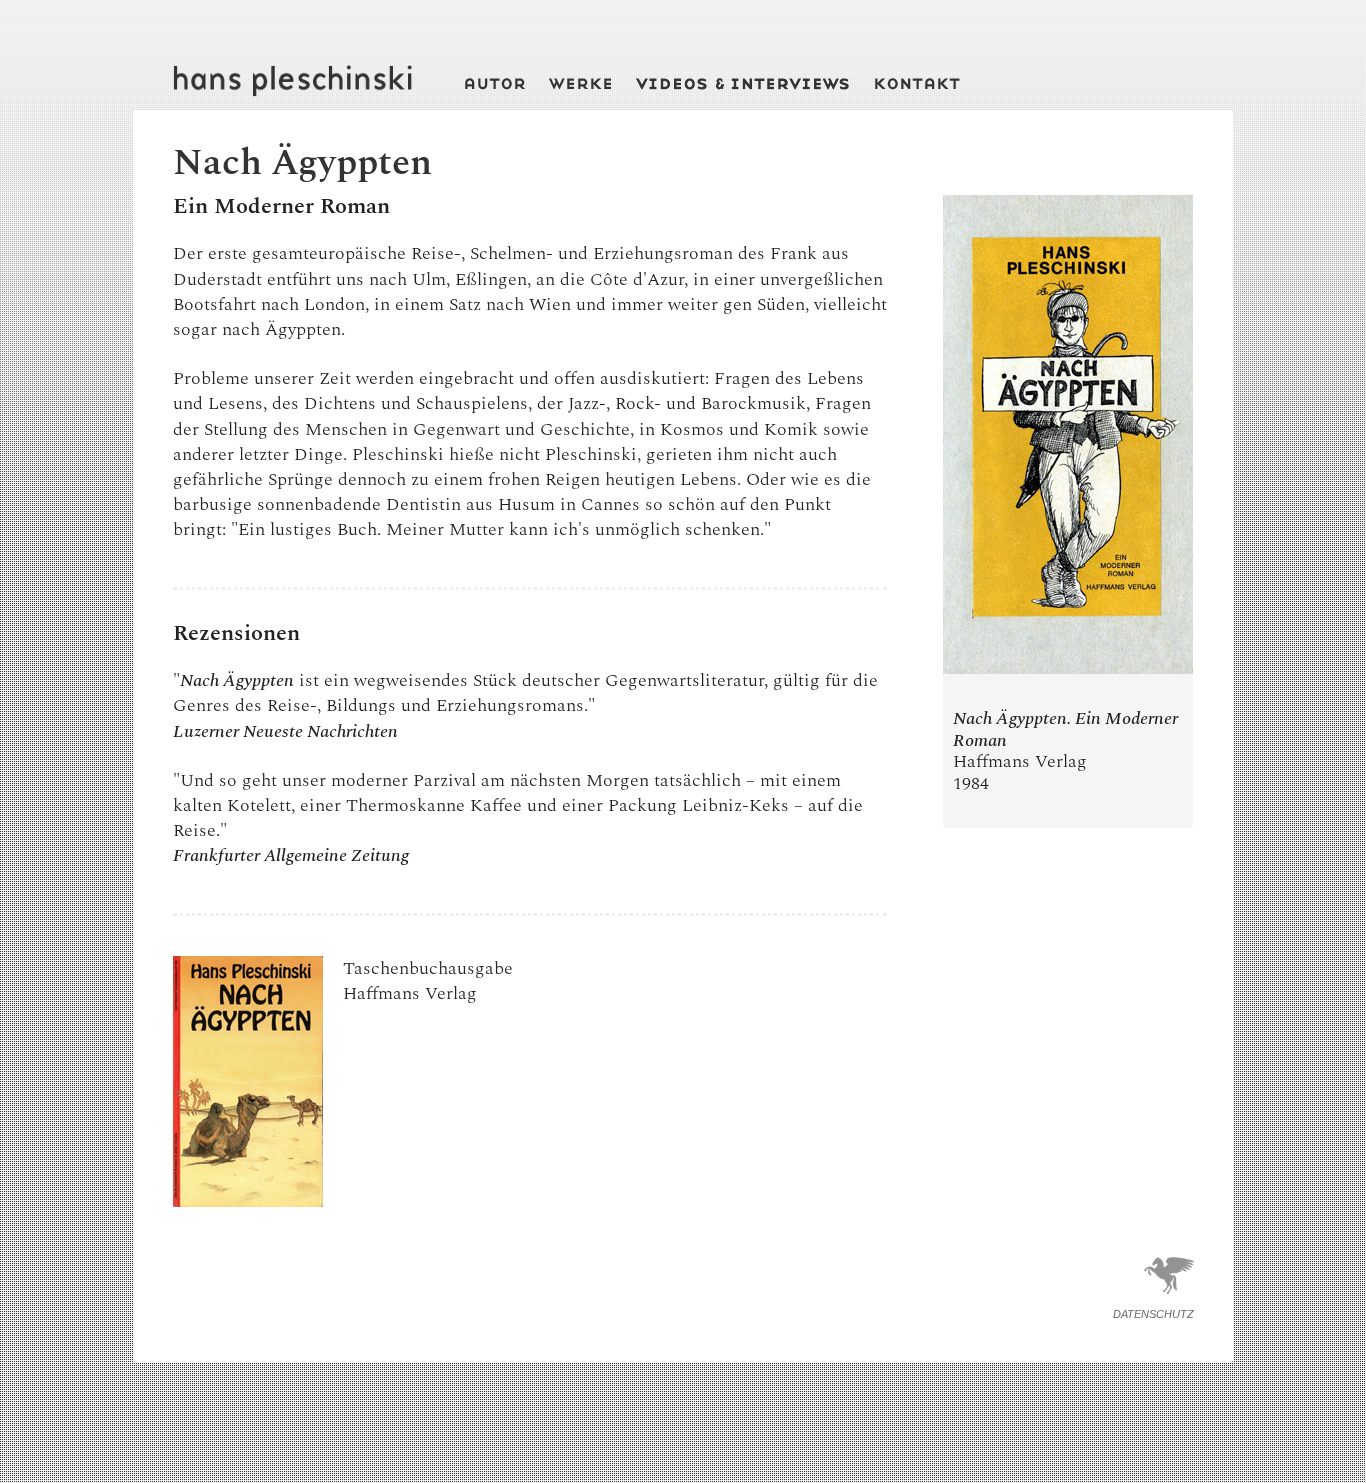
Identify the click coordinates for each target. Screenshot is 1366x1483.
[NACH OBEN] (1169, 1298)
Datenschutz (1153, 1314)
